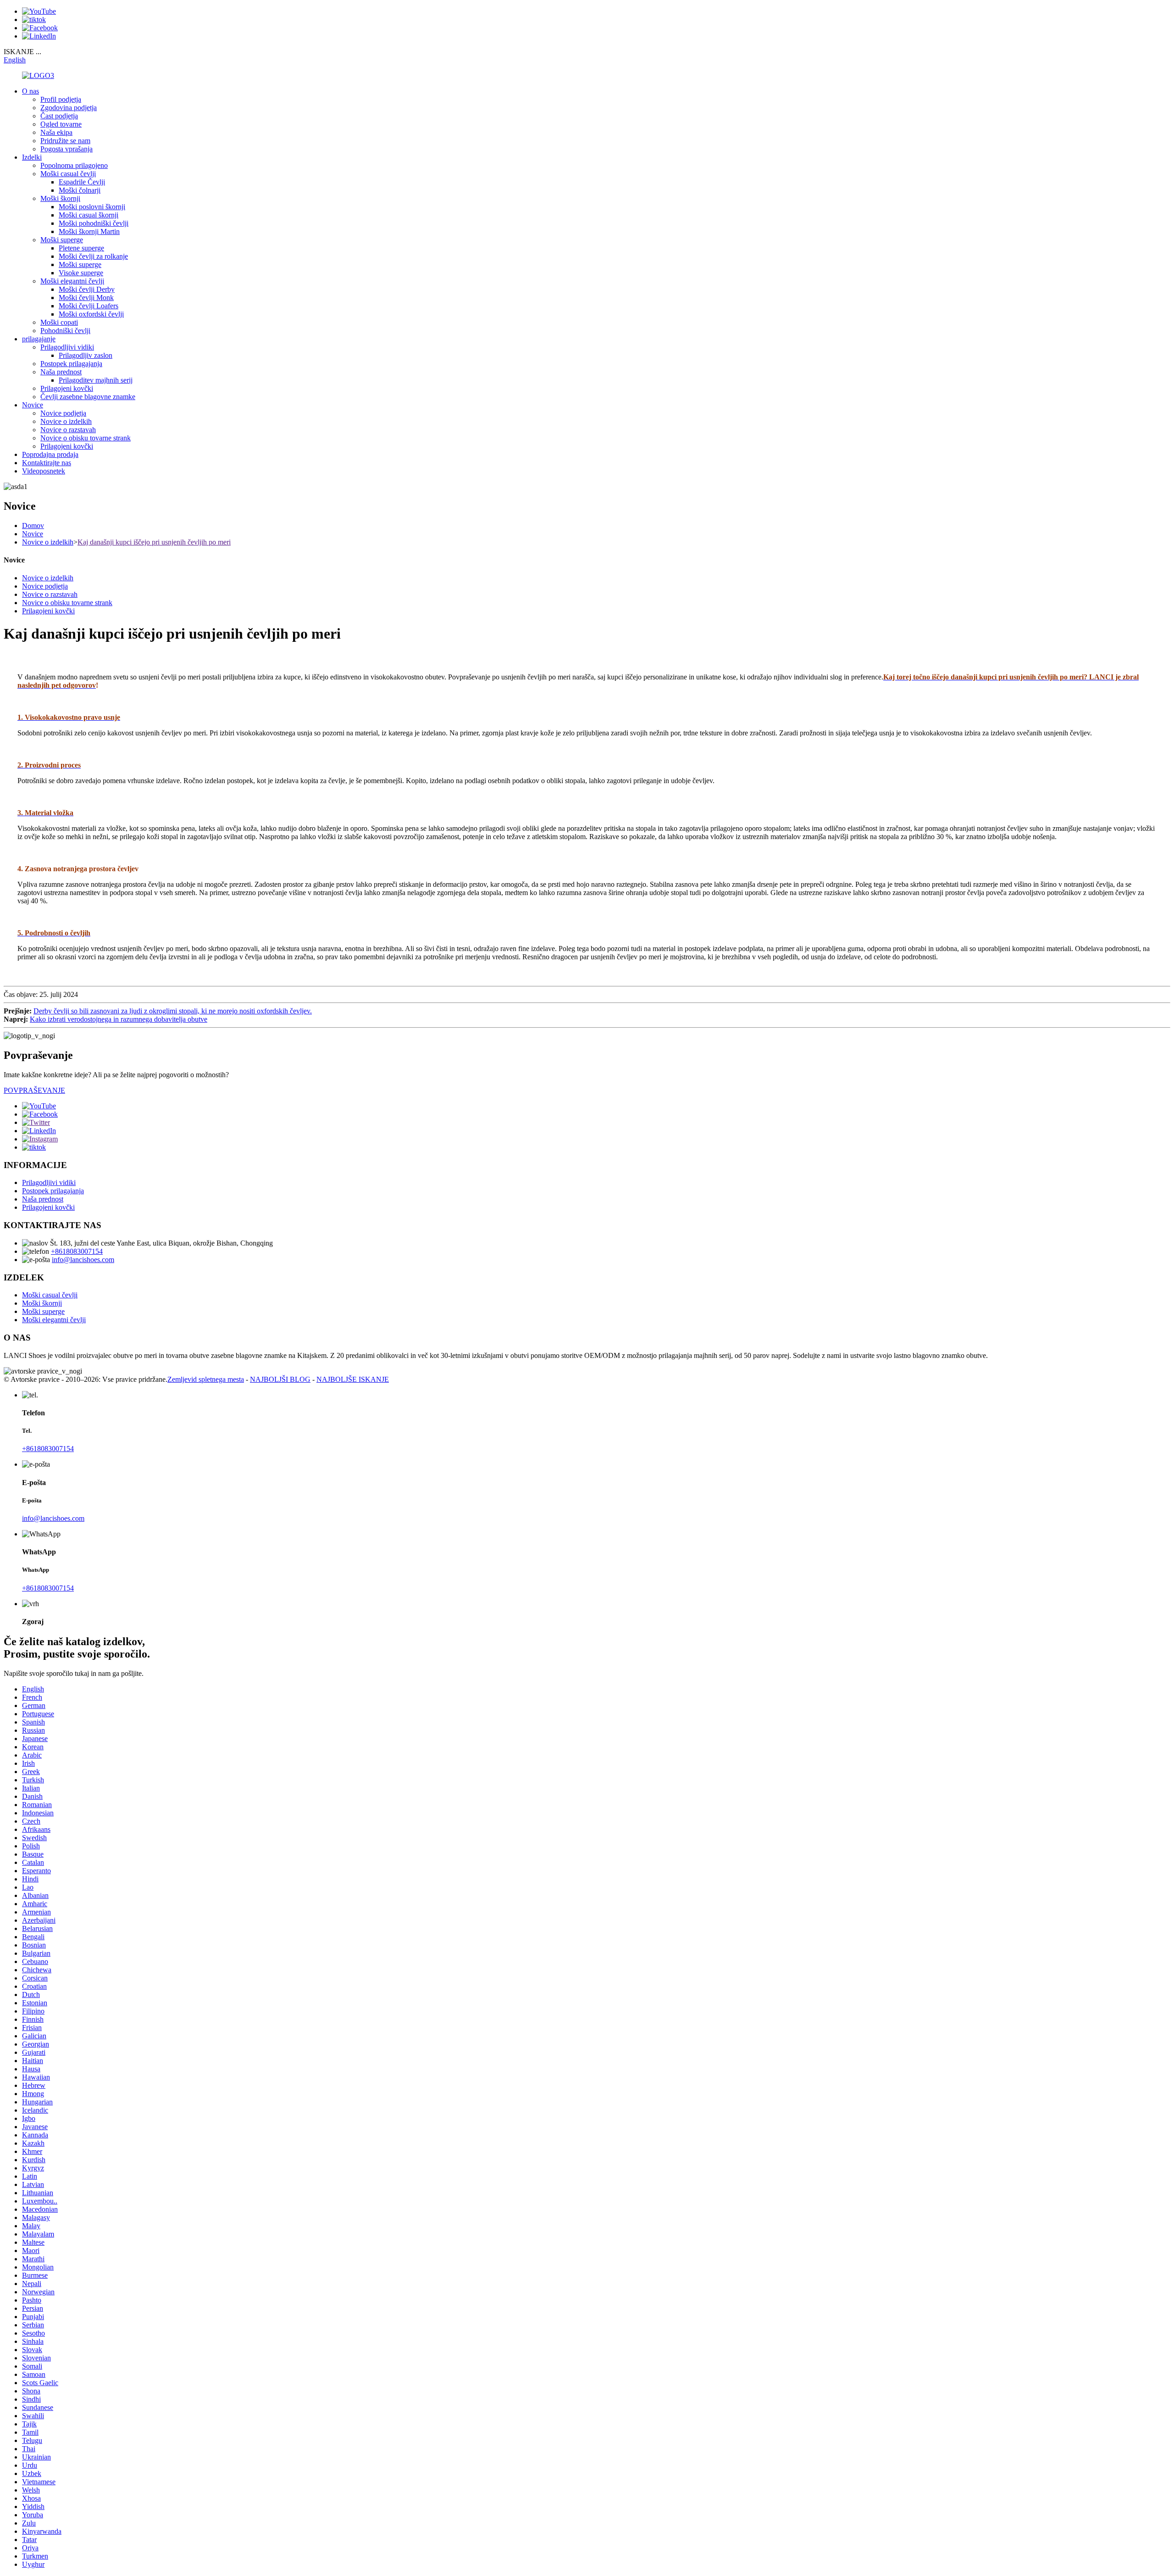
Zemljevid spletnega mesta (206, 1379)
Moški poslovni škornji (92, 207)
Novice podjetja (63, 413)
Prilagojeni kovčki (67, 388)
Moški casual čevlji (68, 174)
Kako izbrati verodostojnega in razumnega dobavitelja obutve (119, 1019)
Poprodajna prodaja (50, 454)
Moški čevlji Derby (87, 289)
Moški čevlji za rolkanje (93, 256)
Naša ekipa (56, 132)
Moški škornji (60, 198)
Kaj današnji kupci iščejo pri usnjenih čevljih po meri (154, 542)
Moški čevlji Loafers (89, 306)
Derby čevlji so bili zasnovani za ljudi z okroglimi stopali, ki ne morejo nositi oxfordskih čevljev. (173, 1011)
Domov (33, 526)
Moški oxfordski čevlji (91, 314)
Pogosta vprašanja (66, 149)
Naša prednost (61, 372)
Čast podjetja (59, 116)
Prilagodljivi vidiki (67, 347)
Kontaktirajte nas (47, 463)
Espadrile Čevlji (82, 182)
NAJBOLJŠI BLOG (280, 1379)
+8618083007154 (77, 1251)
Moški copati (59, 322)
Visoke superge (81, 273)
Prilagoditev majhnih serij (96, 380)
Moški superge (62, 240)
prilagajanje (39, 339)
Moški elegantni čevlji (72, 281)
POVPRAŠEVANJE (34, 1090)
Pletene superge (81, 248)
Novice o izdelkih (66, 421)
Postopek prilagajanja (71, 364)
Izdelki (32, 157)
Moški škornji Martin (89, 231)
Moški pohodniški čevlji (94, 223)
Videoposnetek (44, 471)
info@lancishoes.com (83, 1260)
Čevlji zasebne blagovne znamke (88, 397)
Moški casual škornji (89, 215)
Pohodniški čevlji (65, 331)
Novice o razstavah (68, 430)
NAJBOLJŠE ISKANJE (353, 1379)
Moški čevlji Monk (86, 298)
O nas (30, 91)
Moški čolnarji (80, 190)
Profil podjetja (61, 99)
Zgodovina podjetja (69, 108)
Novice (33, 405)
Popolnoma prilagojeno (74, 165)
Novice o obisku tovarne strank (86, 438)
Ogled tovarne (61, 124)
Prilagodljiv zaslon (86, 355)
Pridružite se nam (65, 141)
